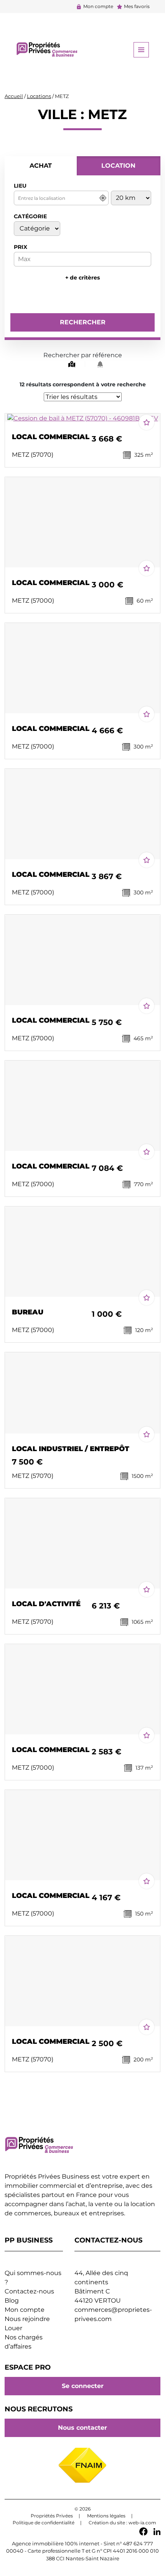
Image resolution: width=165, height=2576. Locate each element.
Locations (39, 96)
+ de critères (82, 278)
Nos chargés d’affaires (24, 2342)
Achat (41, 166)
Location (118, 166)
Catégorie (30, 216)
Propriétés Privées (52, 2516)
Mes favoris (137, 6)
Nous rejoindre (27, 2319)
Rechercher (83, 322)
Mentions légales (106, 2516)
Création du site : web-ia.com (122, 2523)
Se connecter (83, 2386)
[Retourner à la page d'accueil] (47, 49)
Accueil (14, 96)
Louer (13, 2328)
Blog (12, 2301)
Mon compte (98, 6)
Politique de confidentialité (44, 2523)
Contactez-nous (29, 2291)
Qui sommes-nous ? (33, 2278)
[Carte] (70, 364)
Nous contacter (82, 2428)
